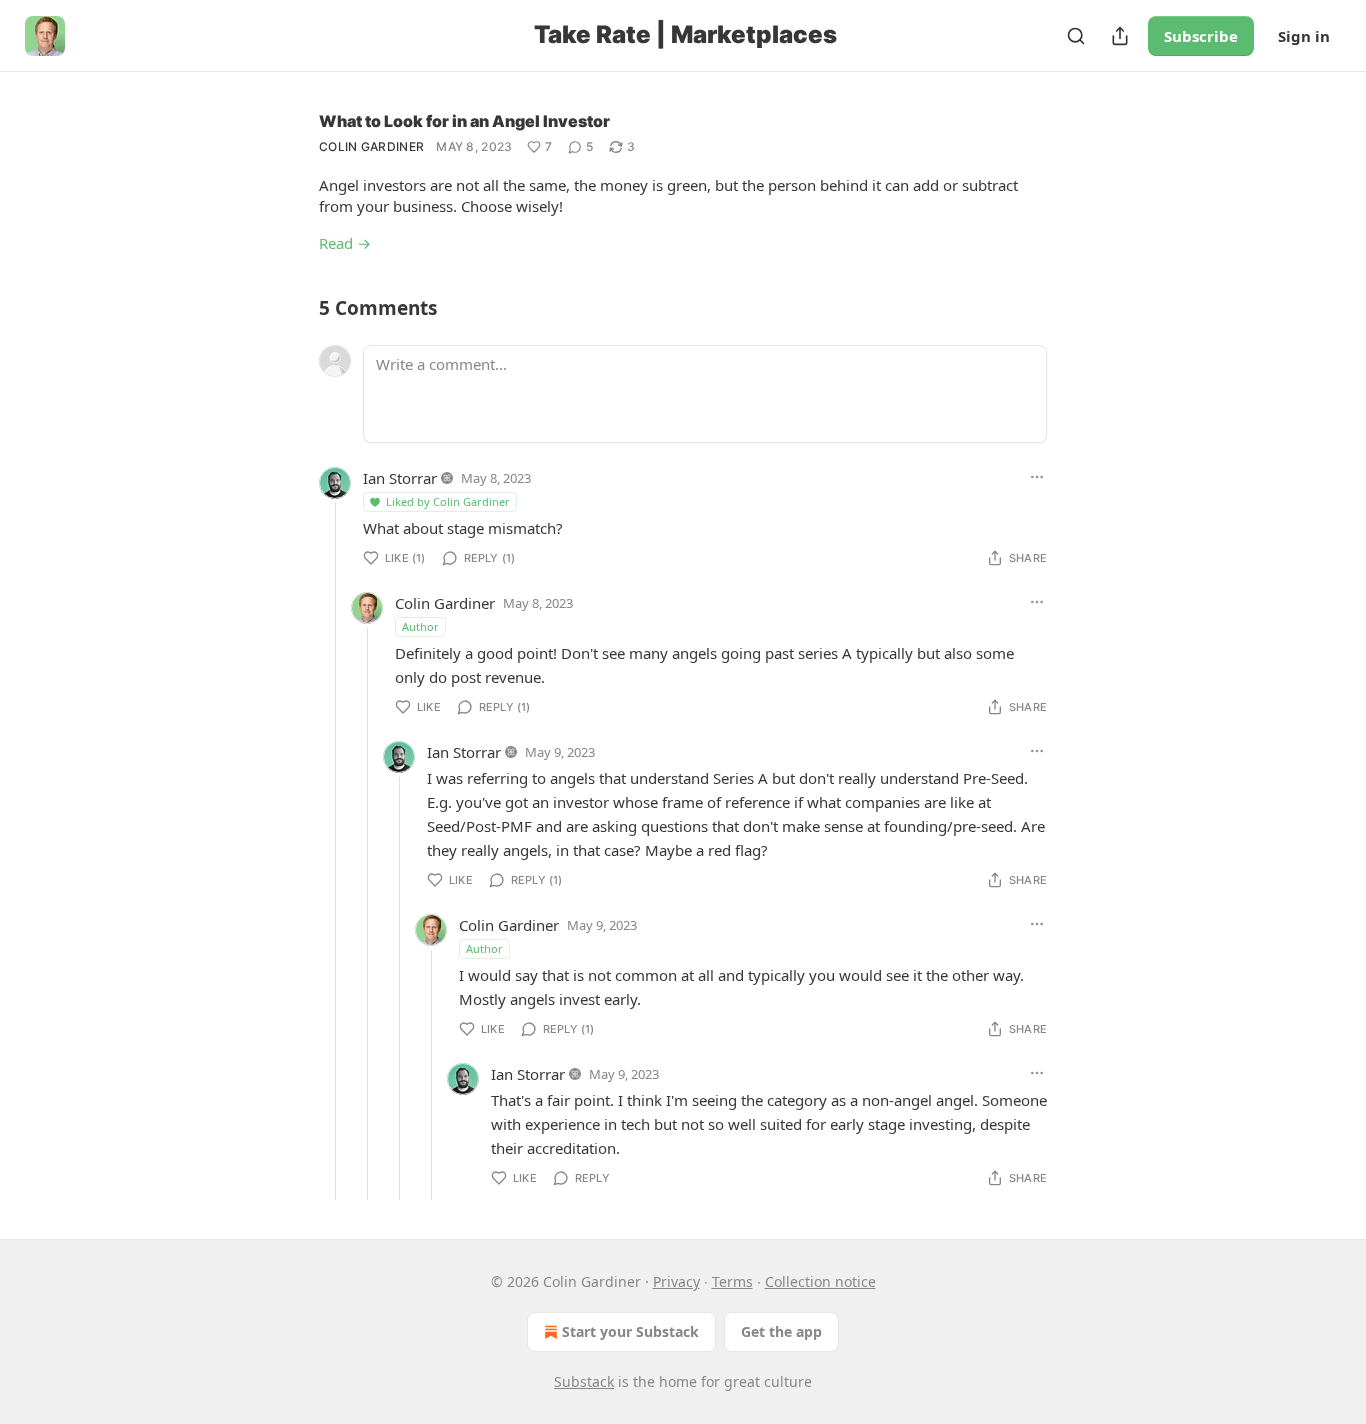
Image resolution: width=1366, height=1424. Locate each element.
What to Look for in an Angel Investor (464, 121)
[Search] (1076, 36)
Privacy (676, 1281)
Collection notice (820, 1281)
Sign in (1304, 36)
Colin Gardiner (371, 146)
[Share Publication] (1120, 36)
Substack (584, 1381)
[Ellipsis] (1037, 477)
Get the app (781, 1331)
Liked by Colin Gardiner (448, 501)
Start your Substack (630, 1331)
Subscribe (1201, 36)
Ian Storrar (400, 478)
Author (420, 626)
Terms (732, 1281)
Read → (345, 243)
